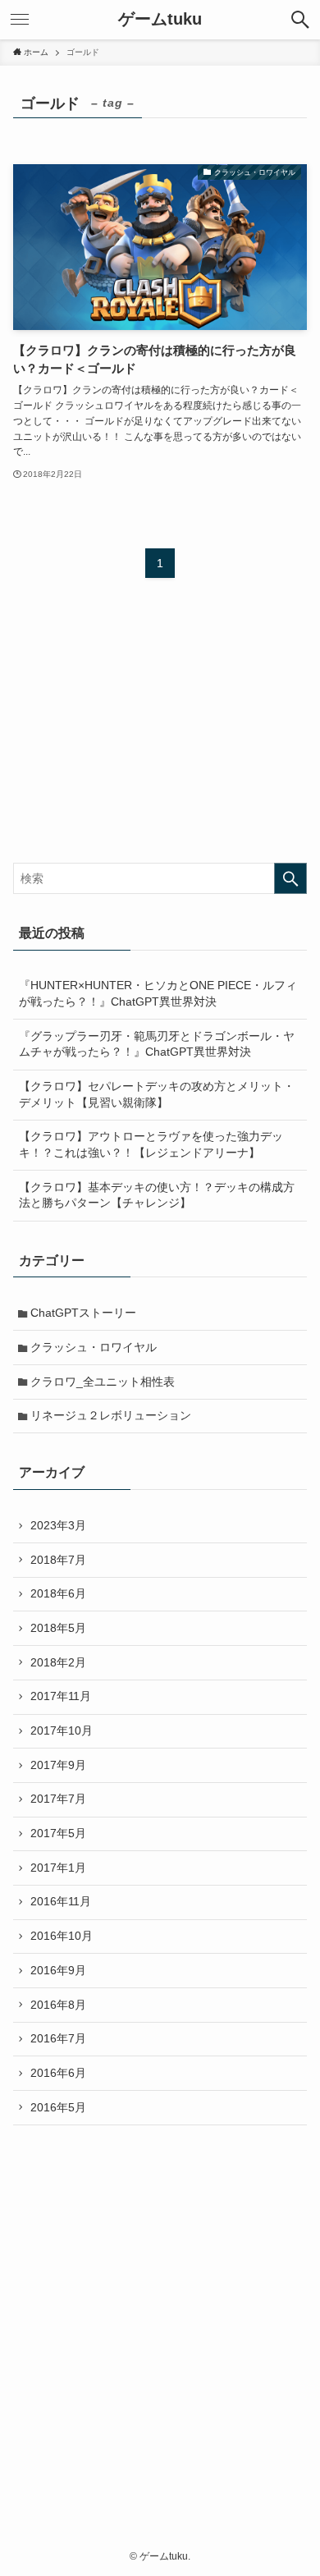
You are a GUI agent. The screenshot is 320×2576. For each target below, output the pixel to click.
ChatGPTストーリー (83, 1313)
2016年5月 (58, 2107)
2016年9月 (58, 1970)
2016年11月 (61, 1901)
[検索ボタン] (300, 20)
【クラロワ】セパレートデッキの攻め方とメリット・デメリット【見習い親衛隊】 (157, 1094)
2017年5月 (58, 1833)
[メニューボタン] (20, 20)
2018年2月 (58, 1662)
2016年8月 (58, 2005)
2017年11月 (61, 1696)
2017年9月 (58, 1765)
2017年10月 (62, 1730)
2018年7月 (58, 1560)
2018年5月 (58, 1628)
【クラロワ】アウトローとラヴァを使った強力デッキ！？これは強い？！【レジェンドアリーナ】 (151, 1144)
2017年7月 (58, 1799)
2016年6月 (58, 2073)
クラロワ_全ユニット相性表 (103, 1382)
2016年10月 (62, 1936)
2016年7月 (58, 2038)
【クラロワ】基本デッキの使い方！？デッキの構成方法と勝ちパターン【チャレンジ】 (157, 1195)
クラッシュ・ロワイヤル (94, 1347)
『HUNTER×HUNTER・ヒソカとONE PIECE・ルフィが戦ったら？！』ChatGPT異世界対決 (158, 993)
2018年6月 (58, 1593)
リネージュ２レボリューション (111, 1415)
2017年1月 (58, 1868)
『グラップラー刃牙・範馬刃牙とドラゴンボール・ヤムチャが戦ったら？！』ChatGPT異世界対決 (157, 1044)
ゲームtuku (160, 20)
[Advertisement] (160, 2308)
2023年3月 (58, 1525)
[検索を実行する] (290, 878)
